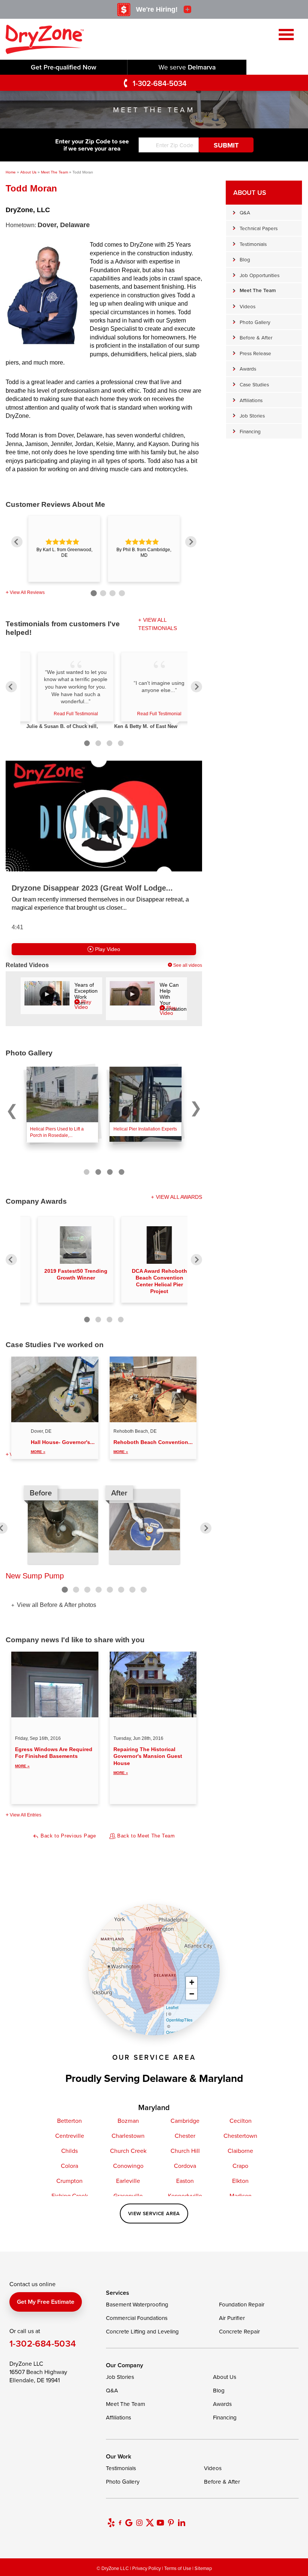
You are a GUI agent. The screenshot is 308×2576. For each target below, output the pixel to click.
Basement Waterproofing (137, 2304)
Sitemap (203, 2568)
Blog (245, 259)
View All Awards (179, 1197)
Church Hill (185, 2151)
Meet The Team (258, 290)
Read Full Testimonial (76, 714)
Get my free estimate (46, 2302)
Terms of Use (178, 2568)
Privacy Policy (146, 2568)
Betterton (69, 2121)
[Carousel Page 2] (98, 1172)
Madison (241, 2196)
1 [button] (93, 592)
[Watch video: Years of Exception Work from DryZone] (47, 993)
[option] (64, 549)
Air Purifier (232, 2318)
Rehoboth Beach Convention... (153, 1446)
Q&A (245, 212)
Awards (248, 369)
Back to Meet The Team (145, 1836)
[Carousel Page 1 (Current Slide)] (87, 1172)
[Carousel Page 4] (122, 1172)
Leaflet (172, 2007)
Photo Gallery (255, 322)
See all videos (188, 965)
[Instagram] (139, 2523)
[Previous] (11, 687)
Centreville (70, 2136)
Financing (250, 431)
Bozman (128, 2121)
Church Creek (128, 2151)
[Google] (129, 2523)
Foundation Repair (242, 2304)
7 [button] (132, 1590)
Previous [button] (17, 542)
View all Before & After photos (56, 1605)
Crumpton (69, 2181)
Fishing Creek (70, 2196)
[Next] (196, 687)
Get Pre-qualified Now (63, 67)
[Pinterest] (171, 2523)
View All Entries (26, 1815)
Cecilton (241, 2121)
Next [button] (191, 542)
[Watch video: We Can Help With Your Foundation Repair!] (132, 993)
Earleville (128, 2181)
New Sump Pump (35, 1576)
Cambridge (185, 2121)
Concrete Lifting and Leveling (142, 2331)
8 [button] (143, 1590)
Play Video (107, 949)
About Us (250, 192)
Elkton (240, 2181)
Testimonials (253, 244)
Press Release (255, 353)
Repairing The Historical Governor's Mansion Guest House (148, 1761)
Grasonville (128, 2196)
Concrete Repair (239, 2331)
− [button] (192, 1994)
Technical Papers (259, 228)
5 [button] (110, 1590)
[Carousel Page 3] (110, 1172)
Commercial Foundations (137, 2318)
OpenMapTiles (179, 2020)
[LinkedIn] (181, 2523)
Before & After (256, 337)
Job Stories (252, 415)
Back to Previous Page (67, 1836)
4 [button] (121, 592)
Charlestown (128, 2136)
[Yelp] (111, 2523)
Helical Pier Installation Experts (145, 1129)
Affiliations (251, 400)
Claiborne (240, 2151)
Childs (69, 2151)
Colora (69, 2166)
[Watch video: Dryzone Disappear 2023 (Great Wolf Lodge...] (104, 816)
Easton (185, 2181)
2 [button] (102, 592)
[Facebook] (120, 2523)
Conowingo (128, 2166)
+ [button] (192, 1982)
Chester (185, 2136)
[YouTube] (160, 2523)
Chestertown (240, 2136)
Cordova (185, 2166)
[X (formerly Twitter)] (150, 2523)
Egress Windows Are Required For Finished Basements (54, 1757)
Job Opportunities (260, 275)
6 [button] (121, 1590)
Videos (248, 306)
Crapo (240, 2166)
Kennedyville (185, 2196)
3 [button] (111, 592)
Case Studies (254, 384)
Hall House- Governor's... (63, 1446)
